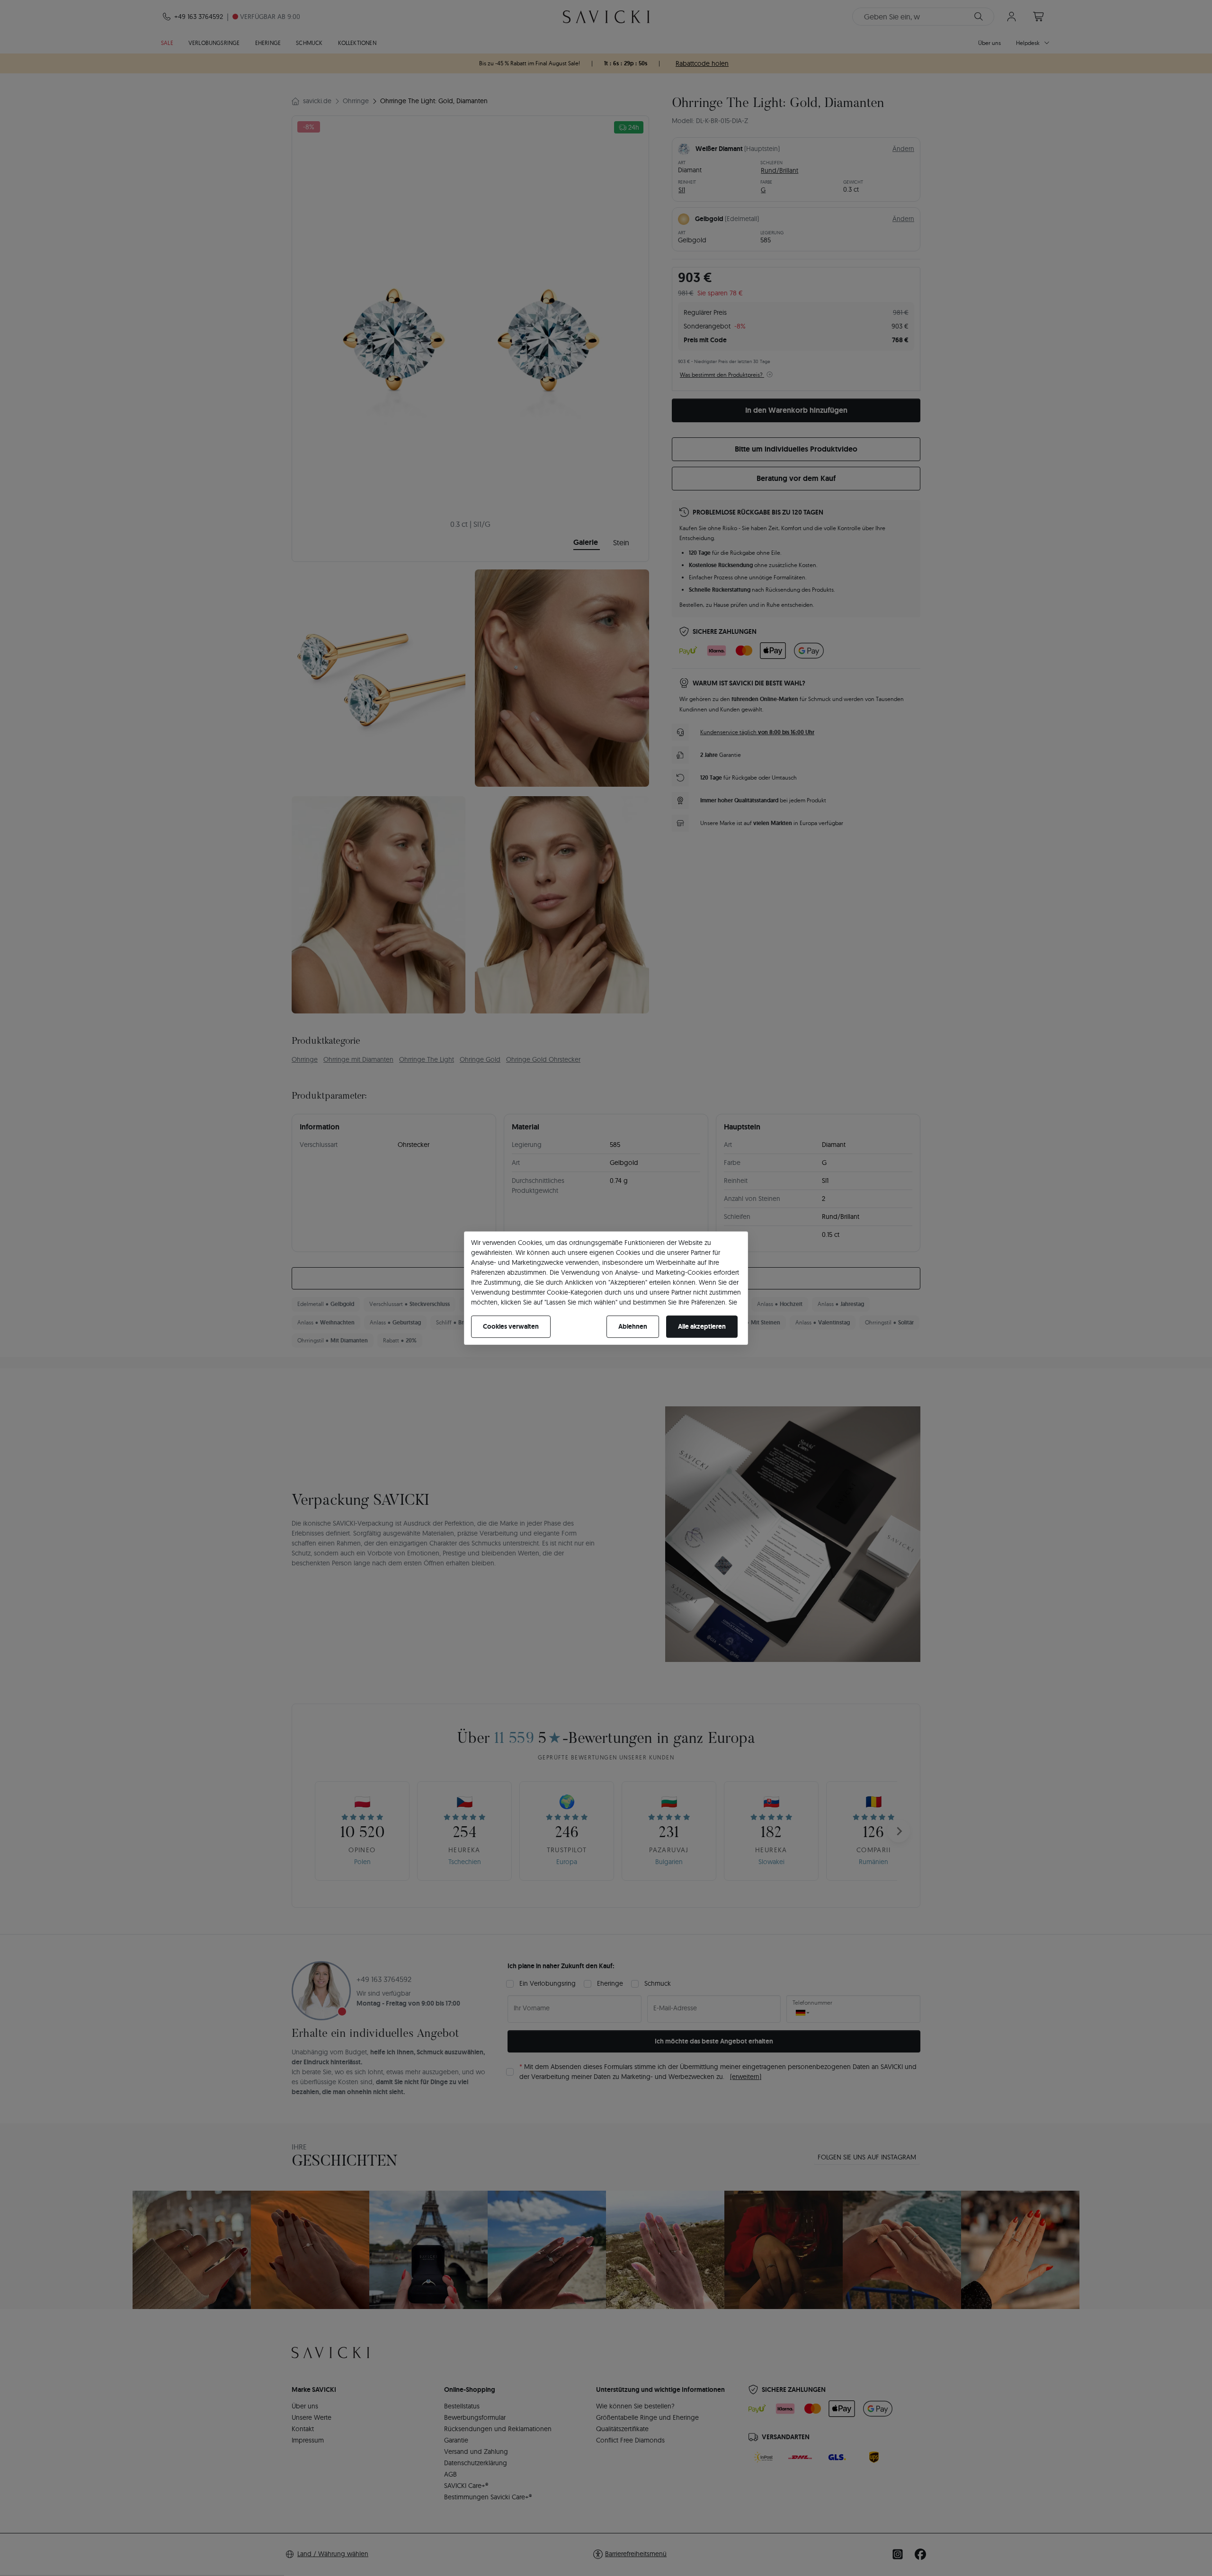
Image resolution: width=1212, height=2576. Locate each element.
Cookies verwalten (511, 1326)
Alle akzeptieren (702, 1326)
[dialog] (606, 1288)
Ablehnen (633, 1326)
